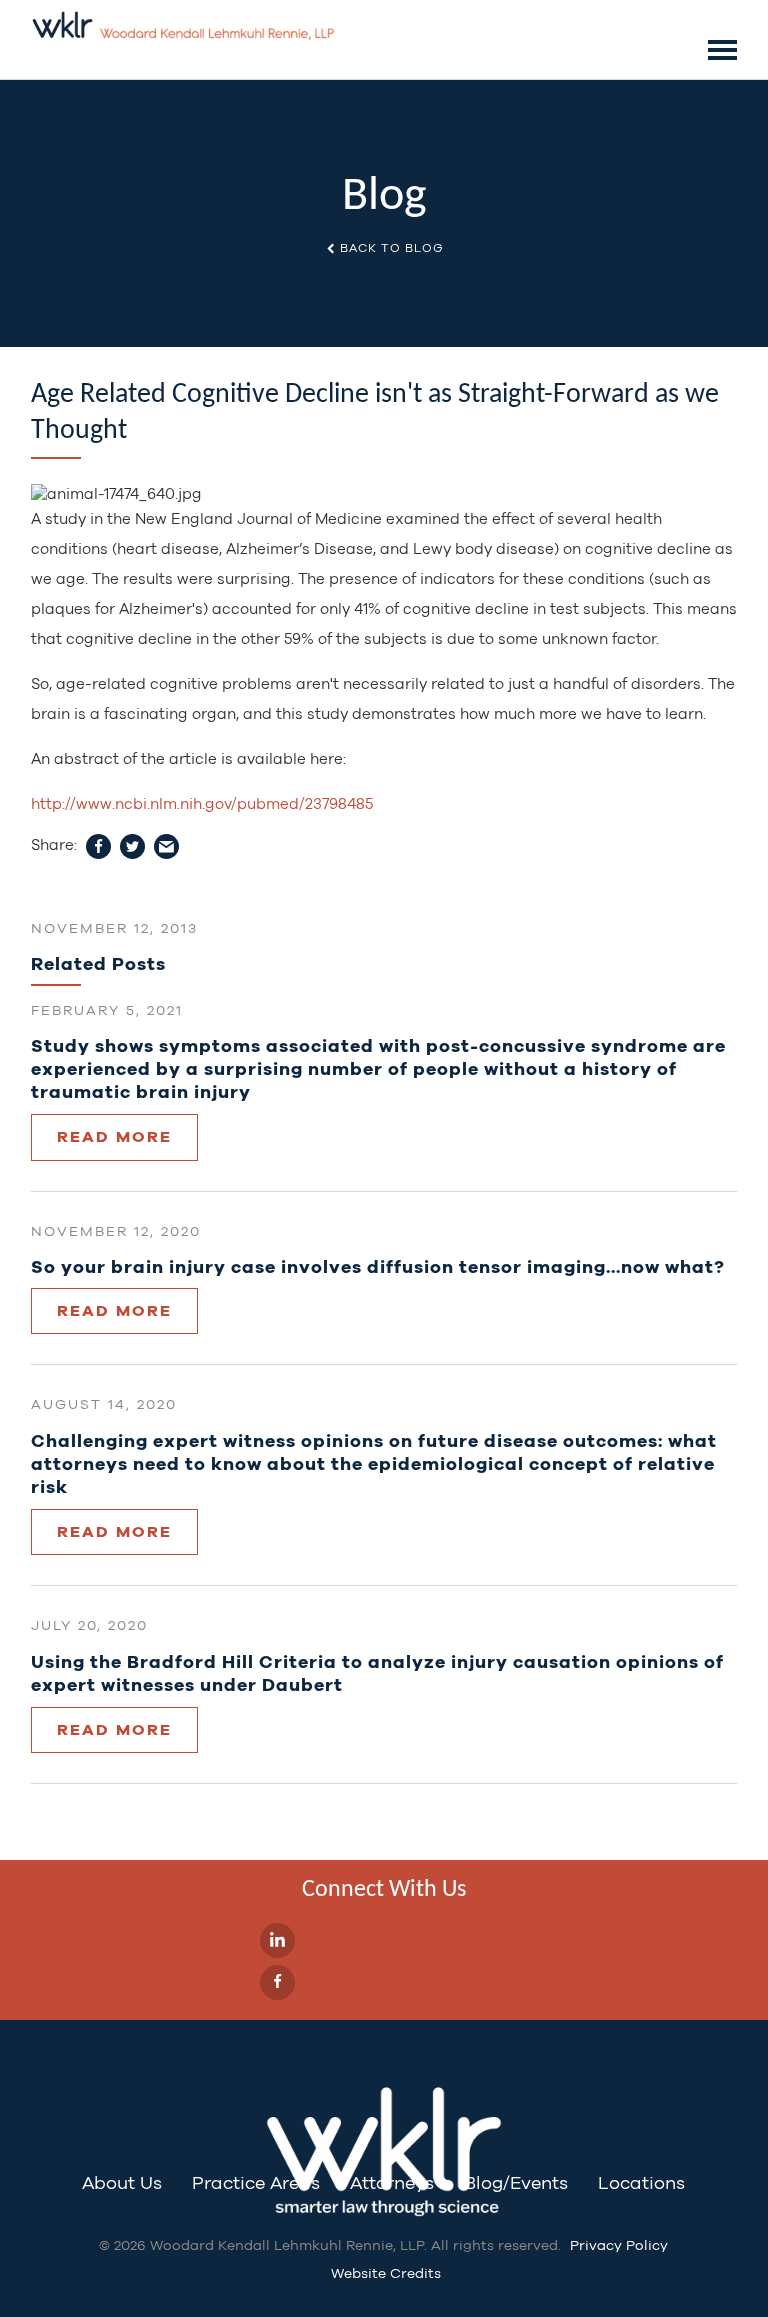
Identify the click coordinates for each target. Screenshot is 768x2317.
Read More (114, 1136)
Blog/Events (516, 2182)
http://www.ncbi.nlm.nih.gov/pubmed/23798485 (202, 803)
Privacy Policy (619, 2245)
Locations (641, 2182)
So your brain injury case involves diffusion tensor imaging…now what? (378, 1266)
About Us (122, 2182)
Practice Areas (256, 2182)
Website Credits (386, 2273)
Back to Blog (390, 248)
